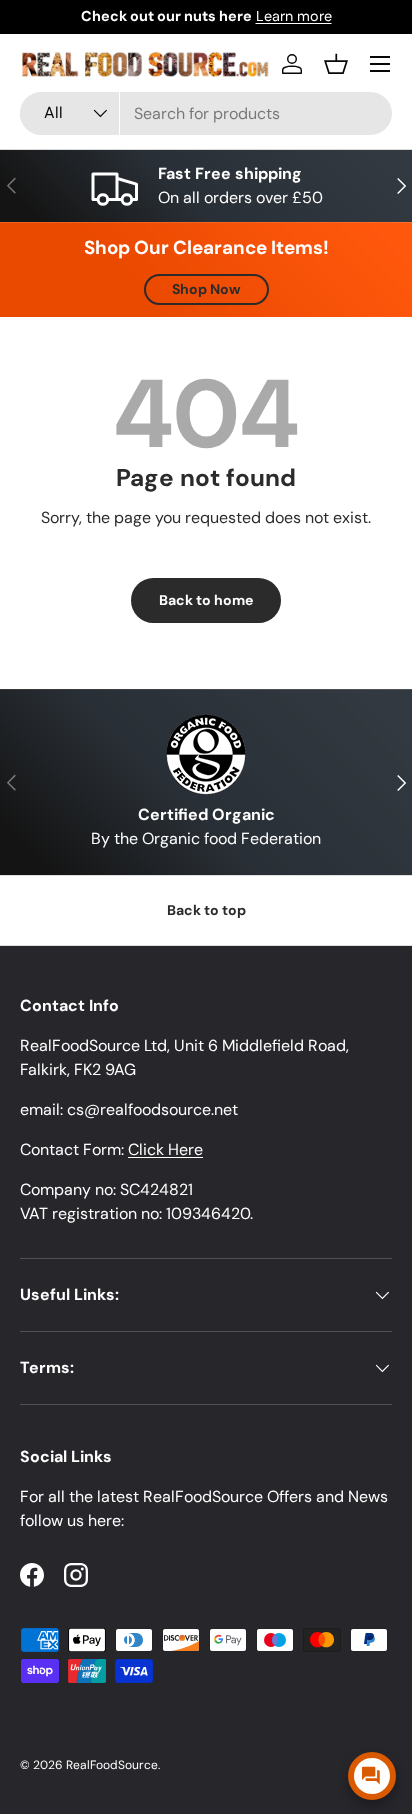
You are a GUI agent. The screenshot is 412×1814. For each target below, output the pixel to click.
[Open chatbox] (372, 1776)
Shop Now (206, 289)
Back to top (206, 910)
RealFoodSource (112, 1765)
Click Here (165, 1149)
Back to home (206, 600)
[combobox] (206, 113)
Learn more (294, 16)
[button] (336, 64)
